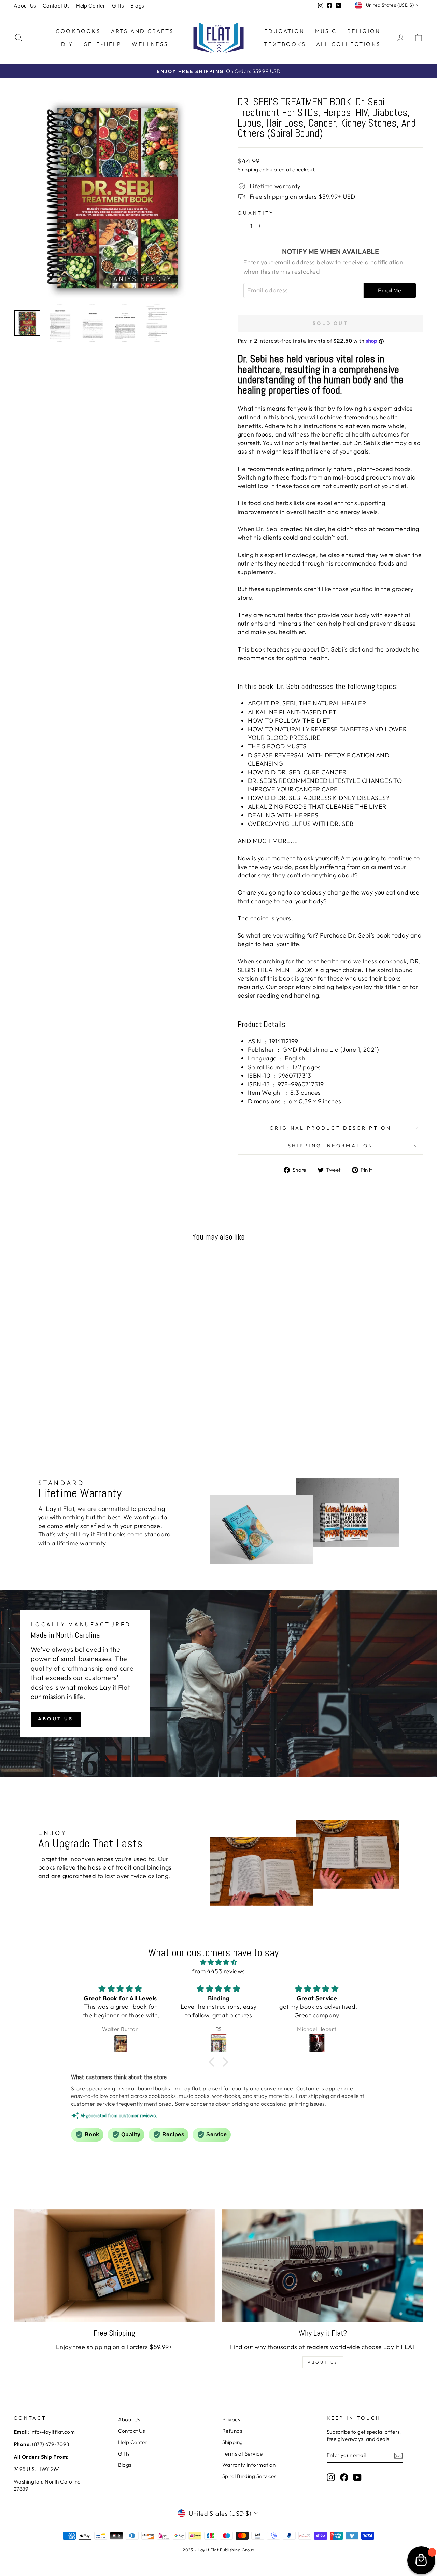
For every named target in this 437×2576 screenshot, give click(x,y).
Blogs (137, 6)
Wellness (150, 44)
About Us (25, 6)
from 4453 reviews (218, 1971)
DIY (67, 44)
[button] (213, 2062)
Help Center (91, 6)
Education (285, 31)
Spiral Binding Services (249, 2476)
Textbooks (285, 44)
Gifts (118, 6)
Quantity (256, 213)
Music (326, 31)
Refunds (232, 2431)
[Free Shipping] (114, 2266)
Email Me (390, 290)
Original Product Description (330, 1128)
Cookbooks (78, 31)
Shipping (248, 169)
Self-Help (103, 44)
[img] (218, 1962)
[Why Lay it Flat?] (323, 2266)
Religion (364, 31)
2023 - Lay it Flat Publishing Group (218, 2550)
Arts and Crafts (142, 31)
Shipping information (330, 1146)
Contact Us (56, 6)
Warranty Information (249, 2465)
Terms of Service (242, 2454)
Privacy (231, 2420)
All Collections (348, 44)
